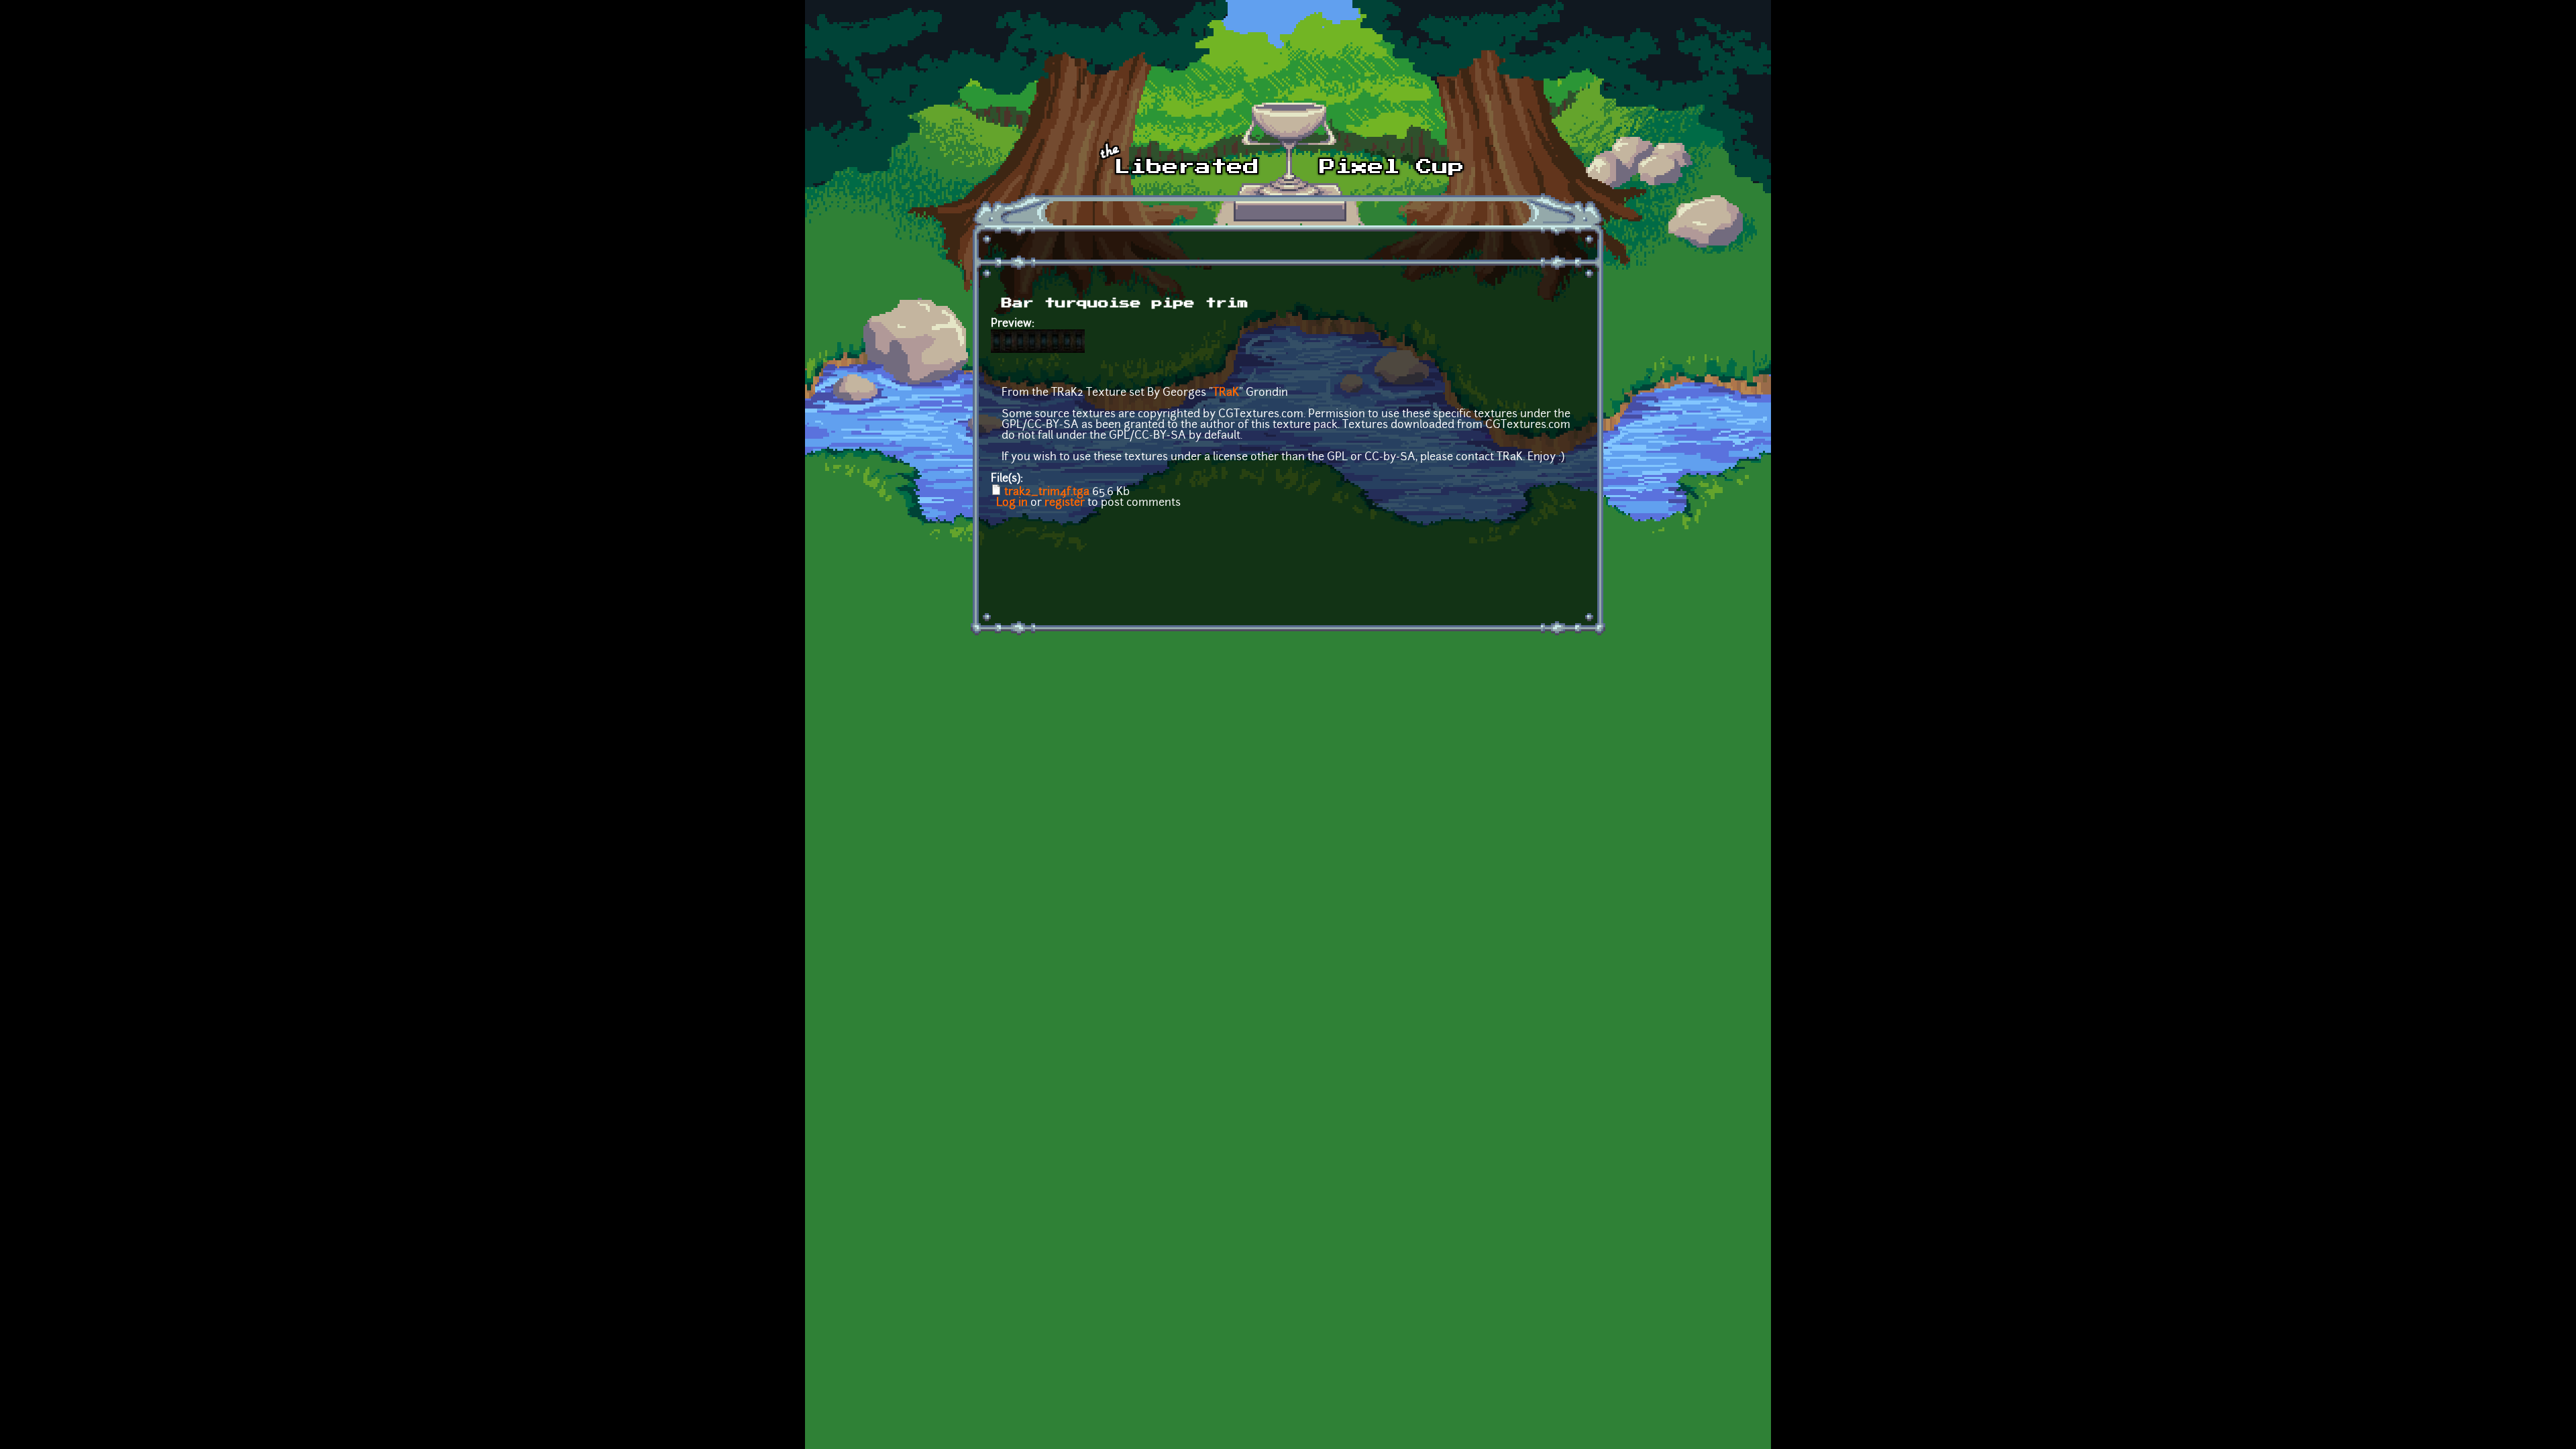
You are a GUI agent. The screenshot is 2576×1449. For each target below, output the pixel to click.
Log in (1012, 503)
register (1065, 503)
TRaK (1226, 393)
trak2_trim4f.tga (1047, 492)
